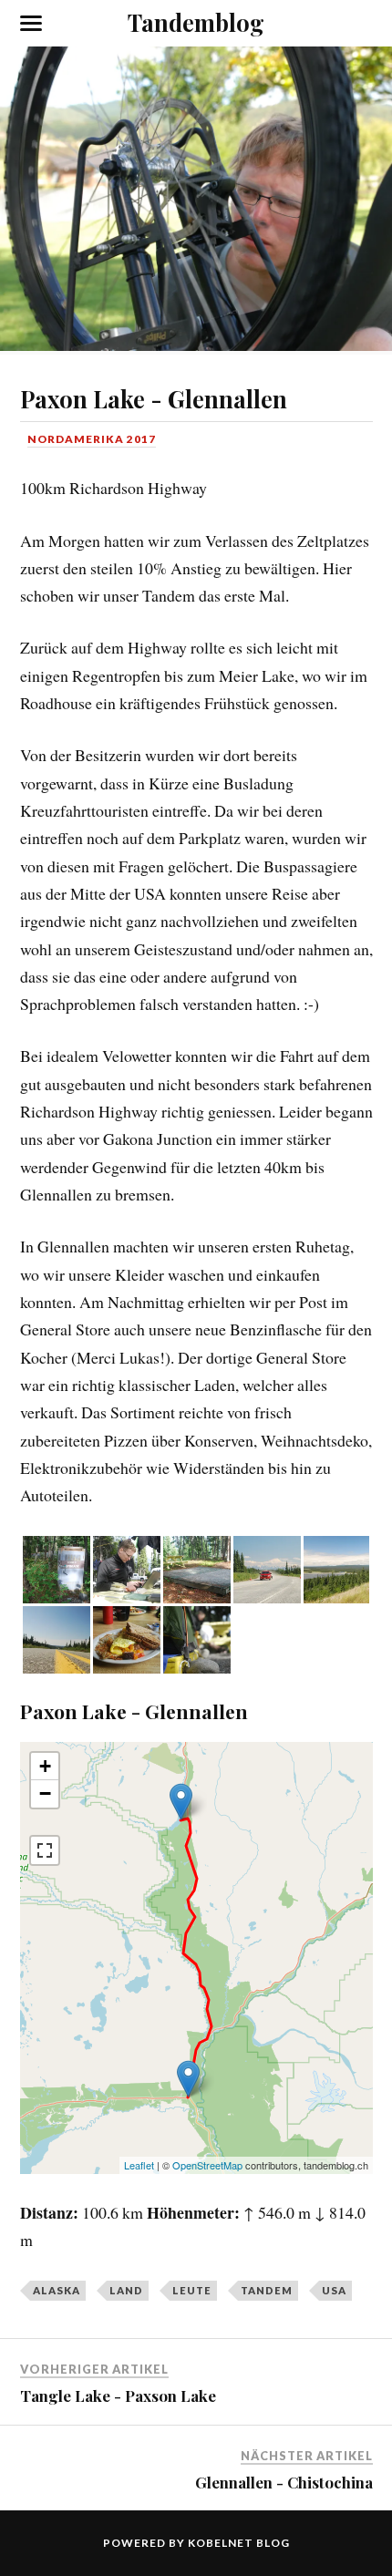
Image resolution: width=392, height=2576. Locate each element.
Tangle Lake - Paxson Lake (118, 2396)
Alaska (57, 2290)
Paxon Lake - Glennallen (154, 398)
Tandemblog (196, 22)
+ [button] (45, 1766)
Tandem (267, 2290)
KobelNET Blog (239, 2543)
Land (126, 2290)
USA (334, 2290)
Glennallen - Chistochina (284, 2482)
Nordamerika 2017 (92, 439)
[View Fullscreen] (45, 1850)
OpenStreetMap (207, 2165)
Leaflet (139, 2165)
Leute (192, 2290)
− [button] (45, 1793)
